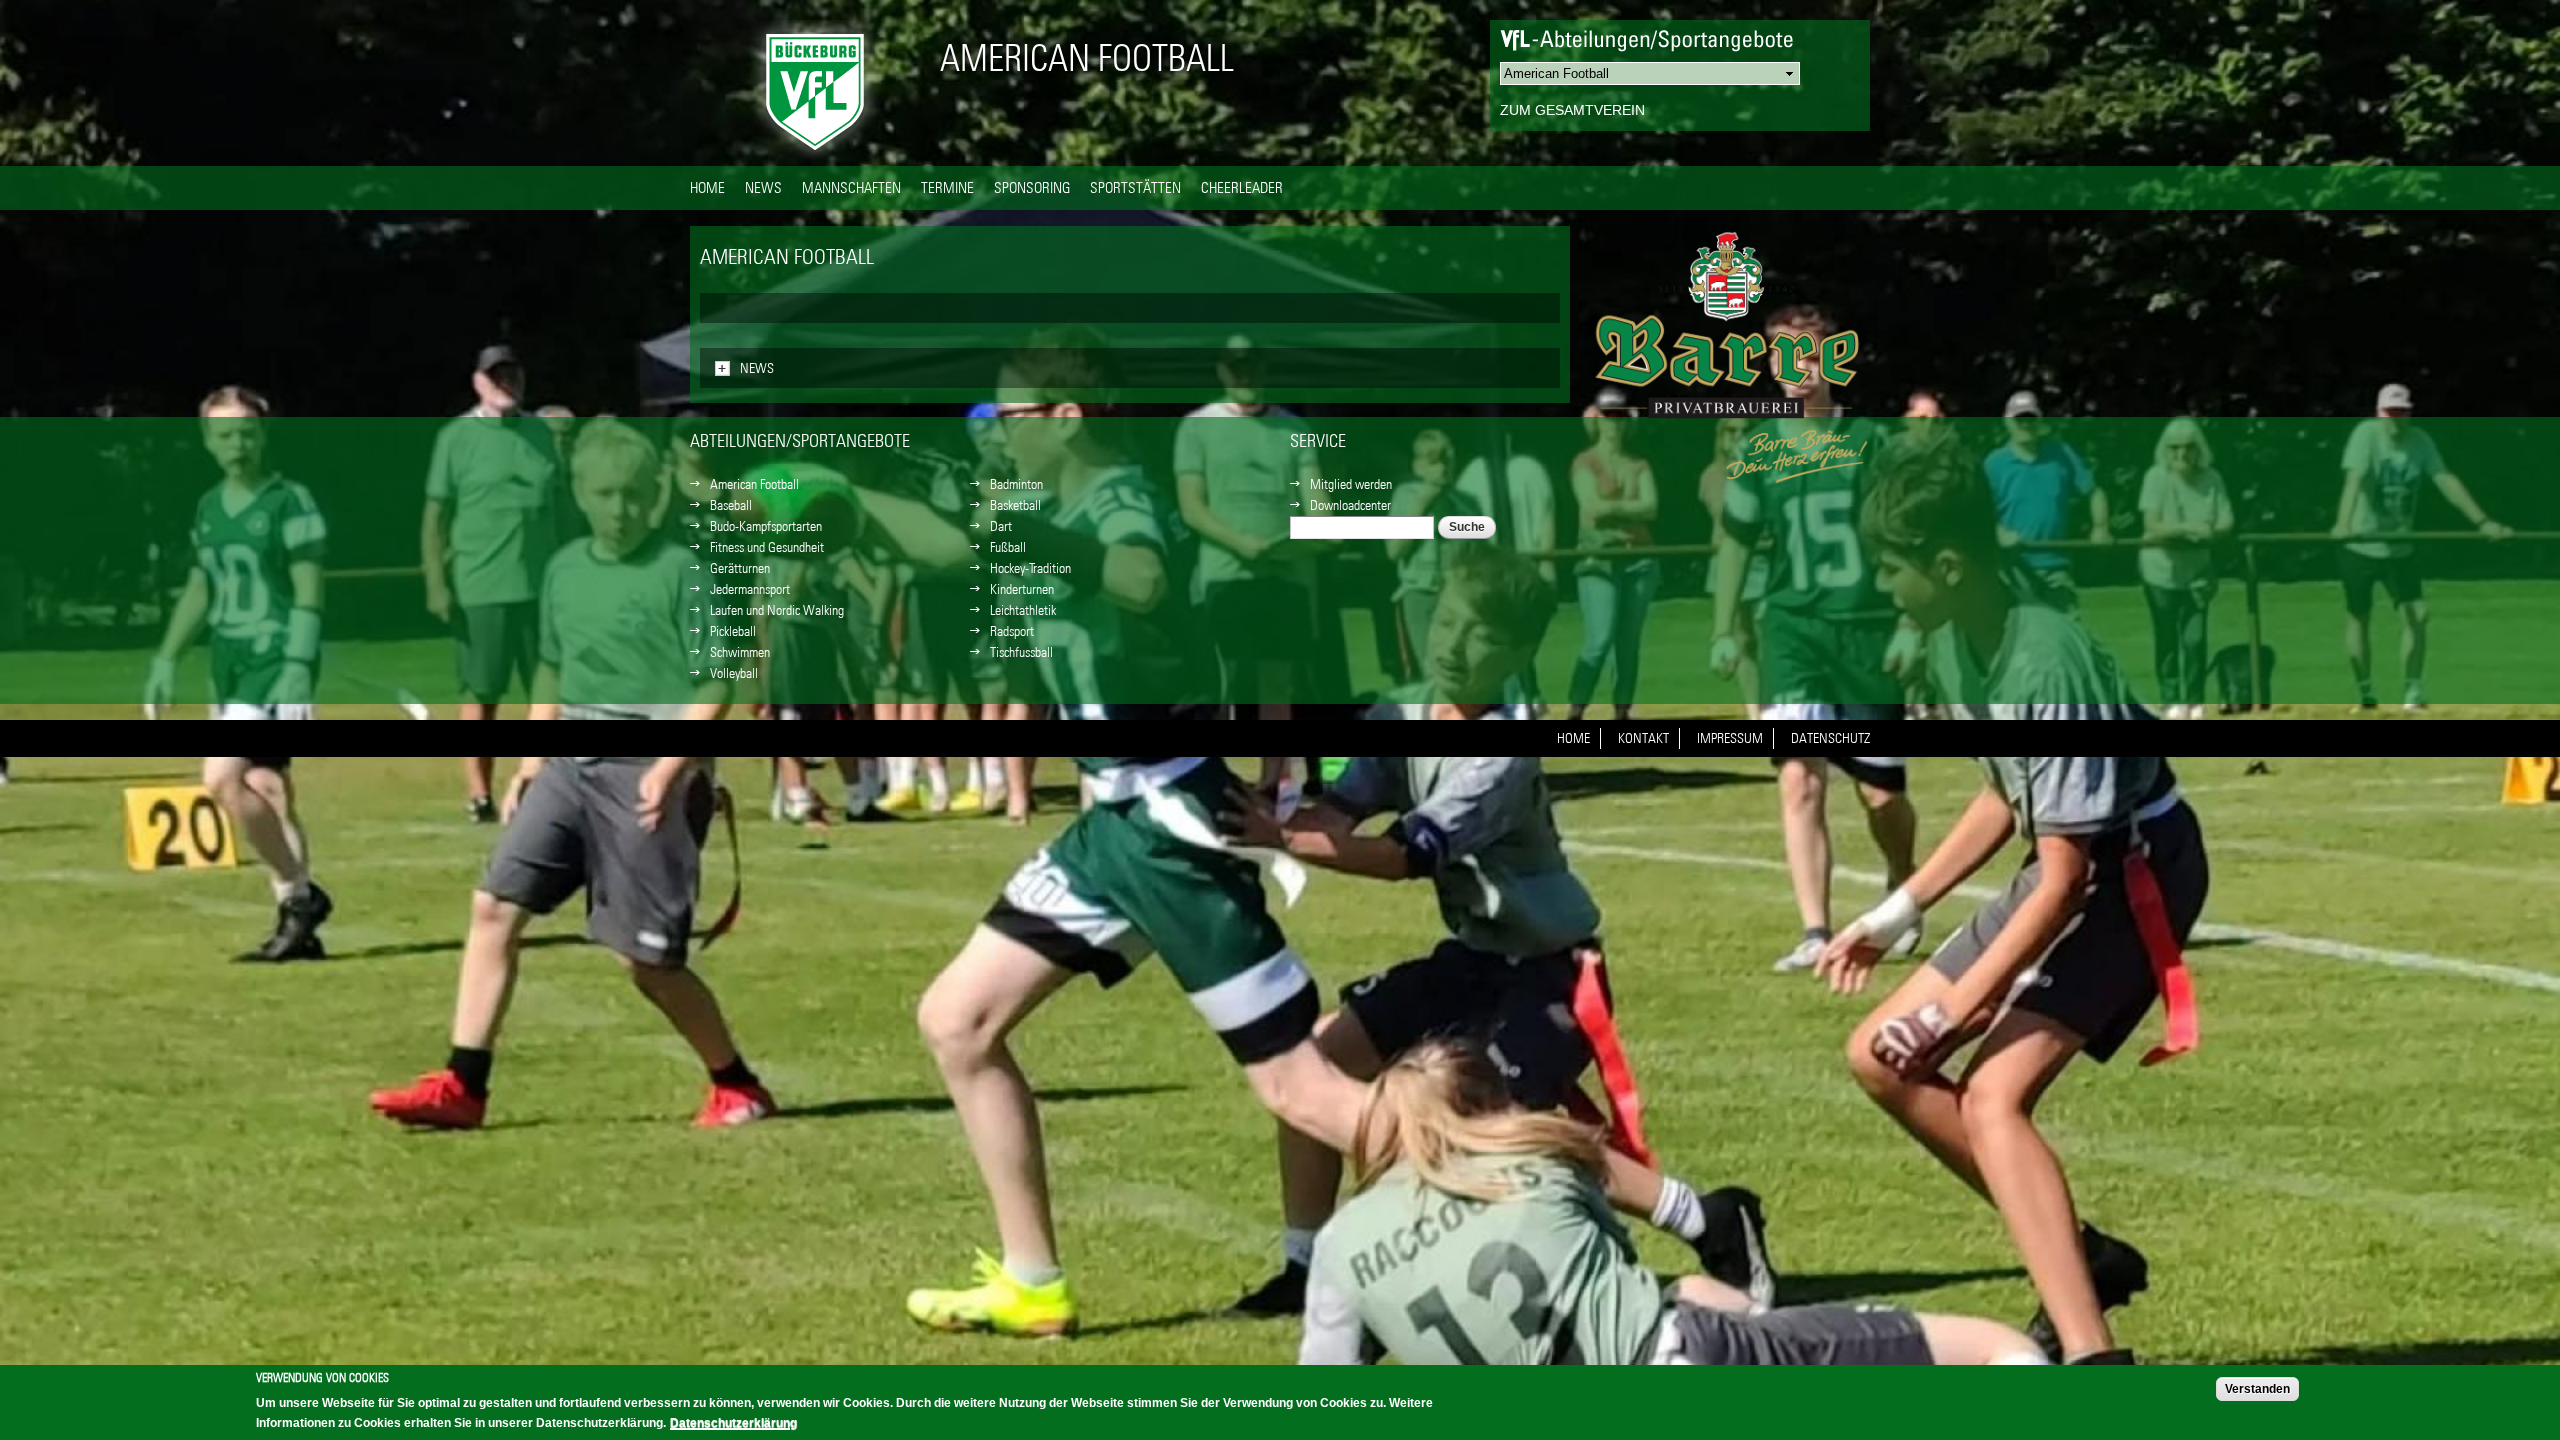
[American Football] (815, 155)
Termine (947, 187)
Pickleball (733, 631)
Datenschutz (1830, 738)
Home (707, 187)
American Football (1087, 58)
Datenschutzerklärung (733, 1424)
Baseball (731, 505)
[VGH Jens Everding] (1730, 340)
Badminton (1016, 484)
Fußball (1008, 547)
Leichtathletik (1023, 610)
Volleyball (734, 673)
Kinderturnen (1022, 589)
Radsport (1012, 631)
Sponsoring (1032, 187)
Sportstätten (1135, 187)
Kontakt (1643, 738)
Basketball (1015, 505)
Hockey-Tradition (1030, 568)
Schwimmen (740, 652)
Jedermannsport (750, 589)
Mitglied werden (1351, 484)
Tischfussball (1021, 652)
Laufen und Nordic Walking (777, 610)
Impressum (1730, 738)
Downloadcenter (1350, 505)
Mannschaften (851, 187)
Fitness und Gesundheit (767, 547)
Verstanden (2257, 1389)
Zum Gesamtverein (1572, 110)
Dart (1001, 526)
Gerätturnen (740, 568)
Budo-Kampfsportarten (766, 526)
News (763, 187)
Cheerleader (1242, 187)
